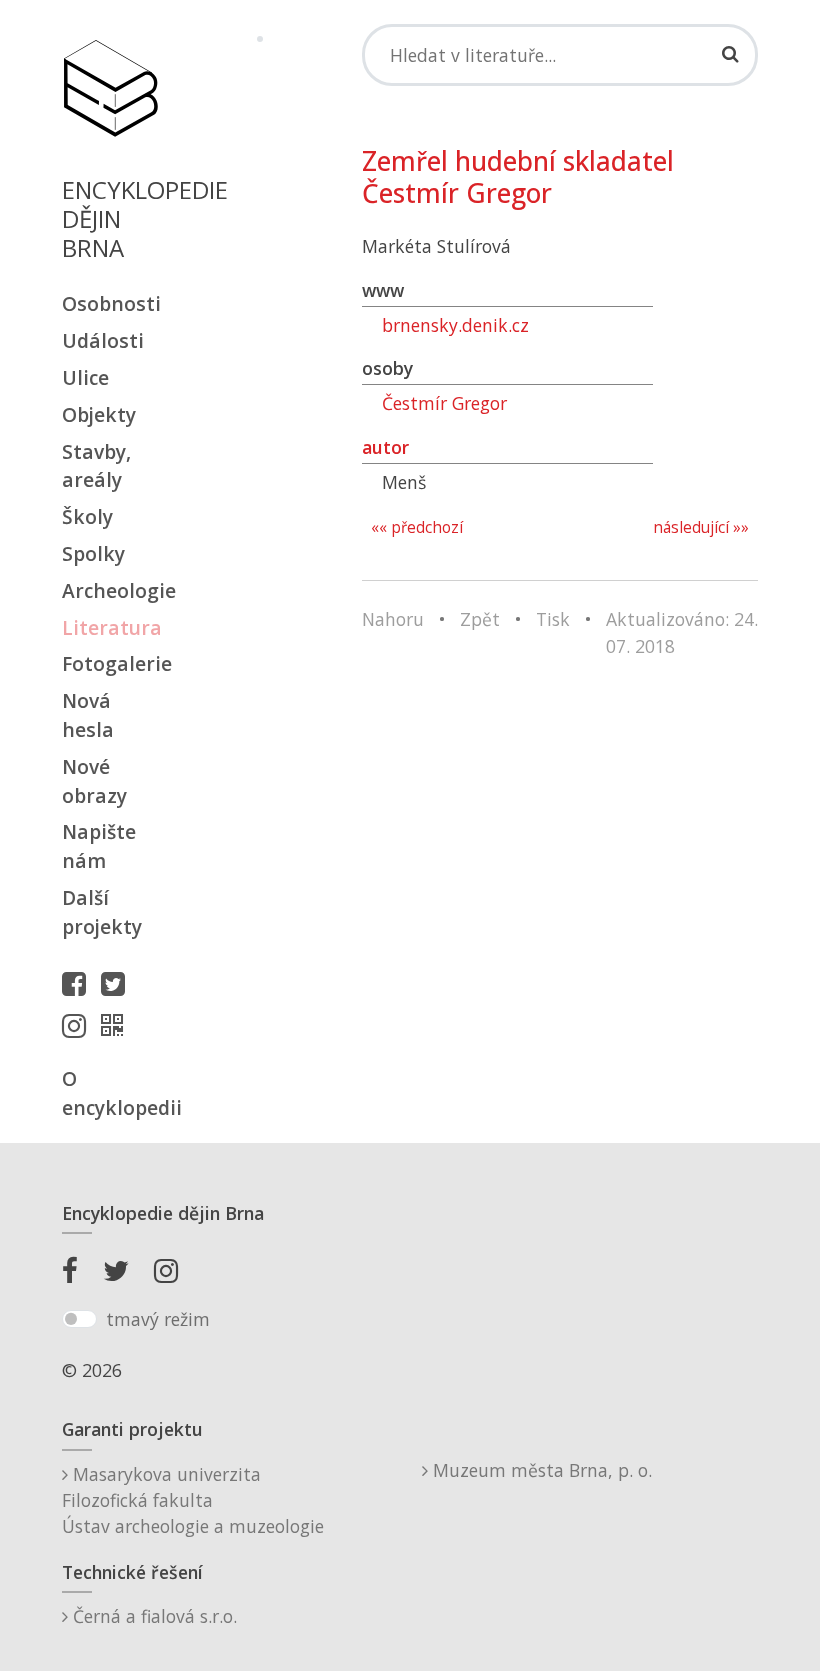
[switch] (79, 1319)
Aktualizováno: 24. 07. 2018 (682, 632)
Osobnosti (110, 303)
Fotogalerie (110, 663)
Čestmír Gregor (444, 403)
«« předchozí (417, 527)
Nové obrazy (94, 781)
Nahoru (393, 619)
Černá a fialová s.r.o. (152, 1616)
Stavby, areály (96, 466)
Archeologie (110, 590)
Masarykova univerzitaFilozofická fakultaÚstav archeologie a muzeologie (193, 1500)
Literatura (110, 627)
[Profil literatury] (117, 1025)
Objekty (99, 414)
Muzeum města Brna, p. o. (540, 1470)
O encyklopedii (110, 1093)
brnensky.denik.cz (455, 325)
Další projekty (102, 912)
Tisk (553, 619)
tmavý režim (158, 1319)
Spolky (93, 553)
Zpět (480, 619)
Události (103, 340)
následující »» (701, 527)
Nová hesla (88, 715)
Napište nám (99, 846)
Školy (87, 516)
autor (385, 447)
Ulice (85, 377)
